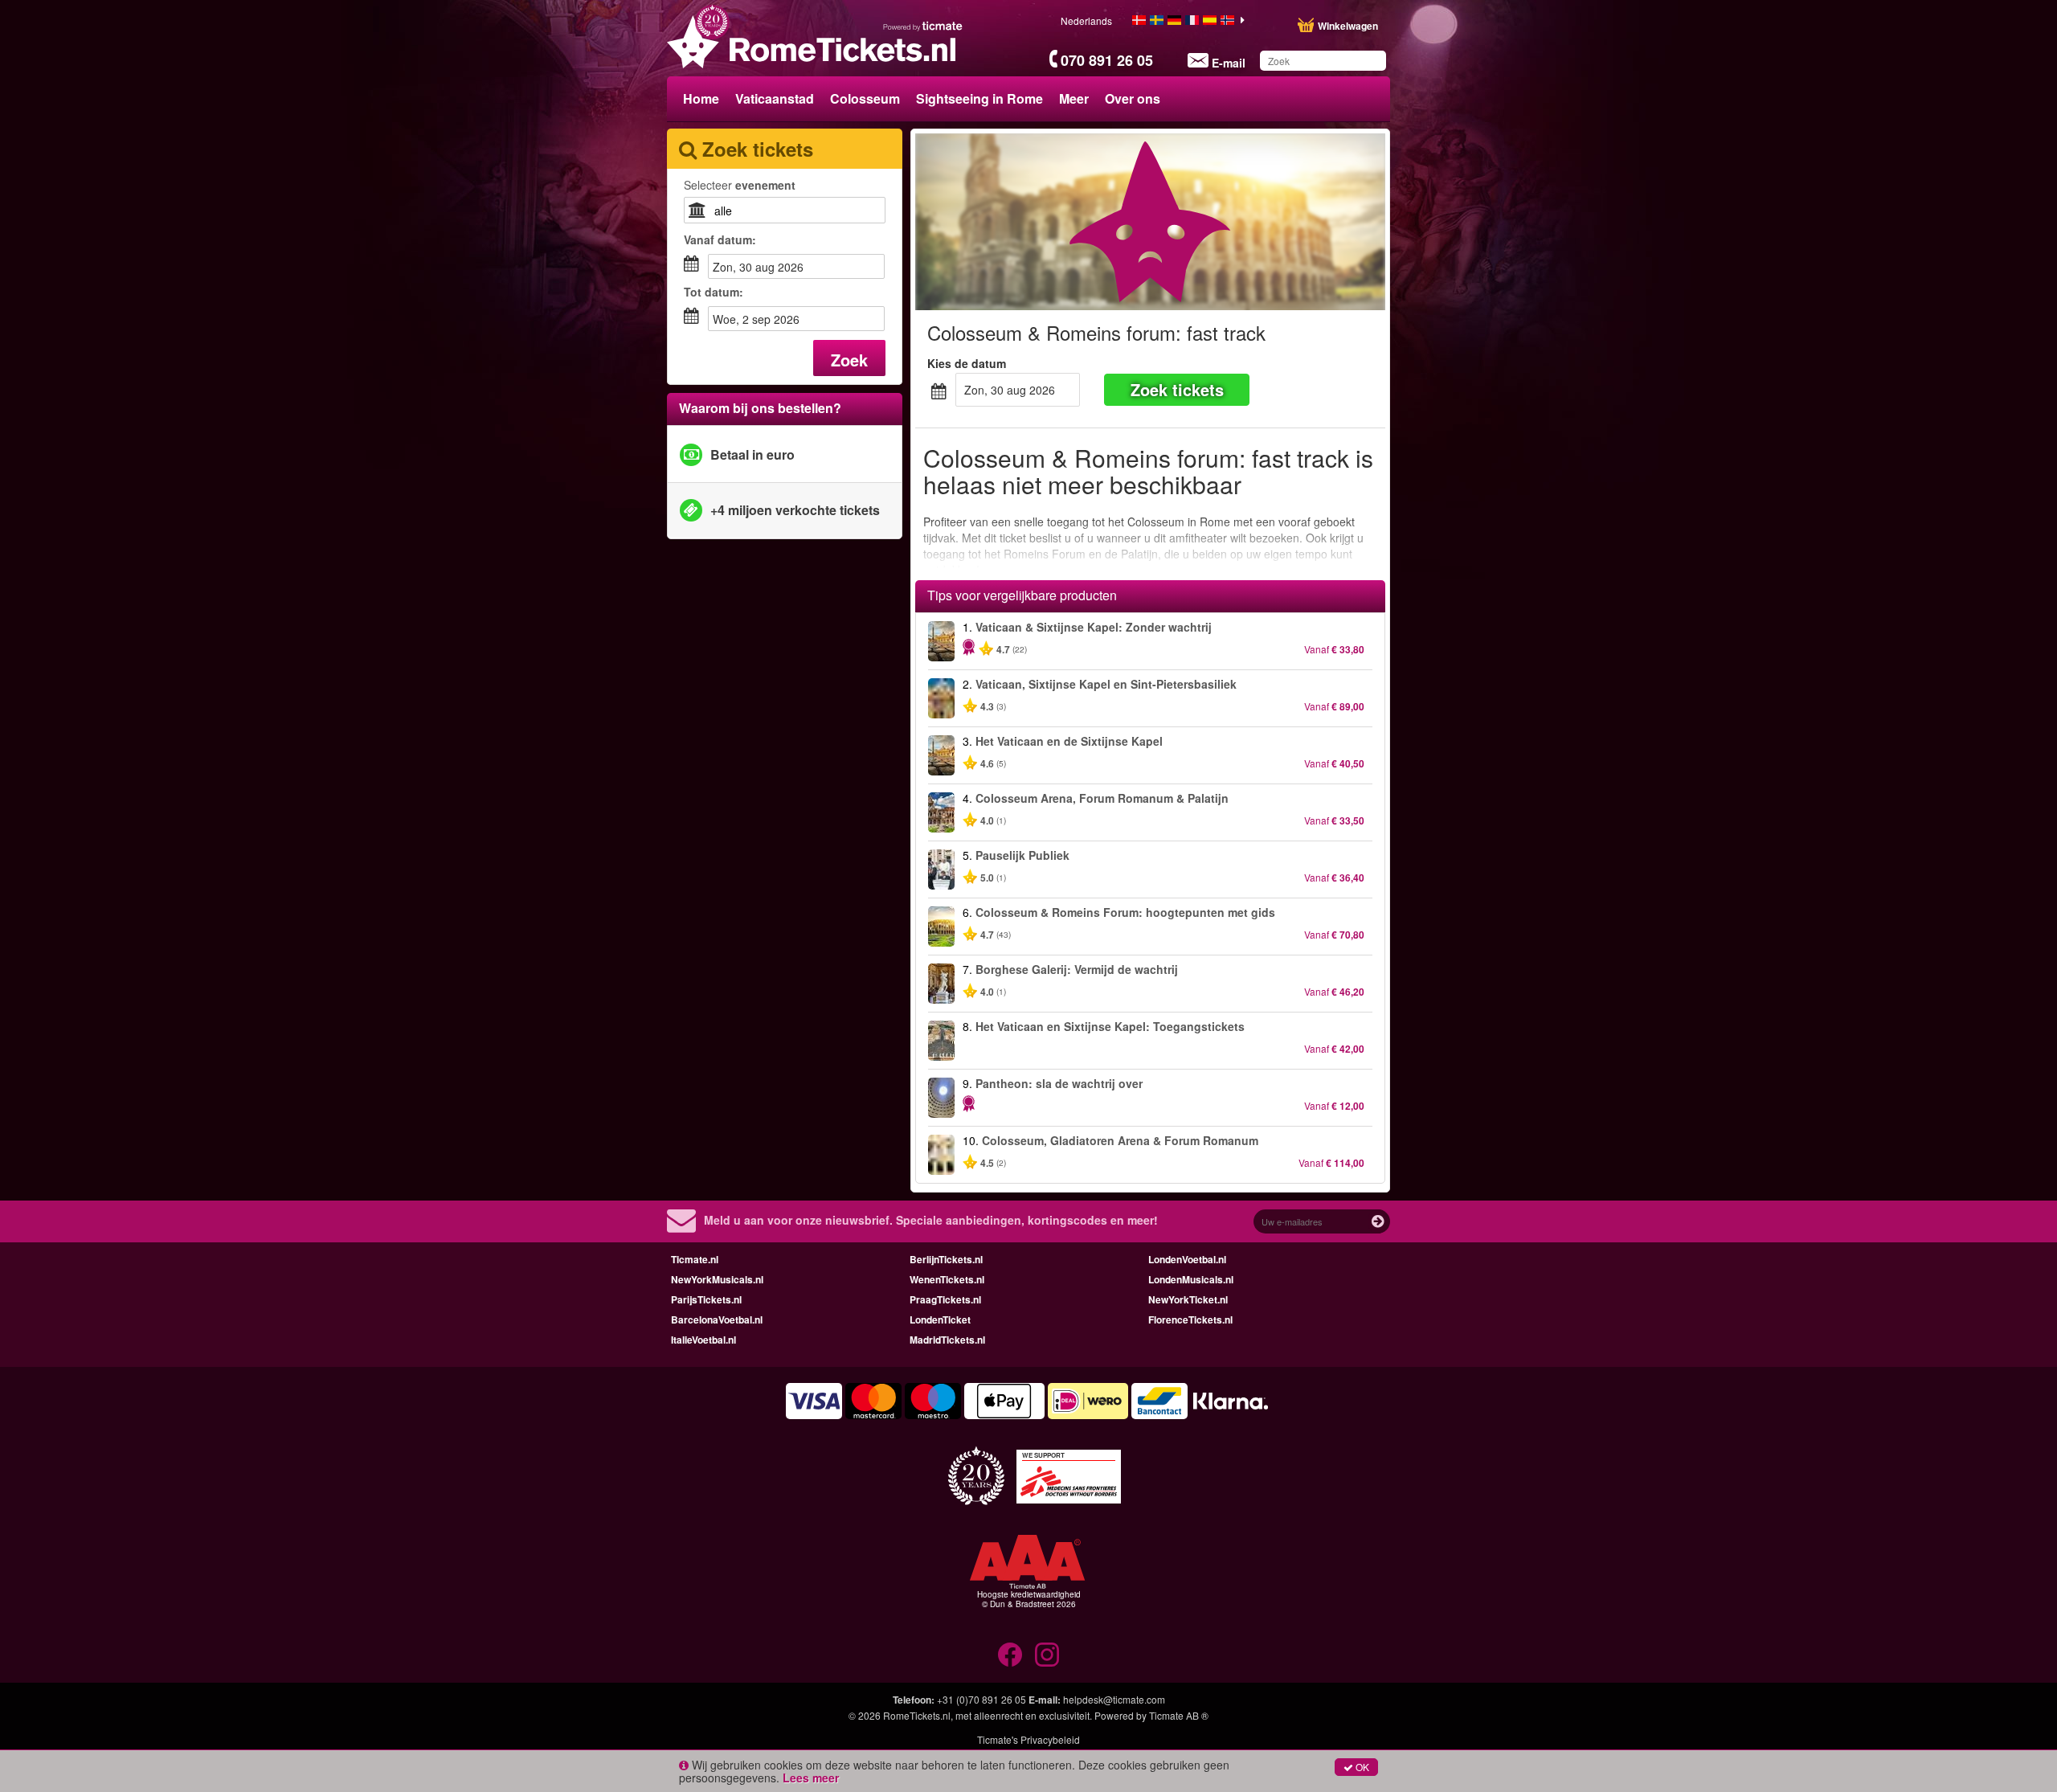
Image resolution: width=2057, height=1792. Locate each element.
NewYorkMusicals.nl (717, 1279)
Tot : (714, 292)
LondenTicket (940, 1319)
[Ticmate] (923, 26)
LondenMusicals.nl (1191, 1279)
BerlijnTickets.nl (946, 1259)
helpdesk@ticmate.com (1114, 1699)
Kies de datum (967, 363)
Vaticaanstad (775, 98)
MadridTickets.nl (947, 1340)
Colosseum (865, 98)
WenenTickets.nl (947, 1279)
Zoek (849, 360)
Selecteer (740, 185)
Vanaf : (720, 239)
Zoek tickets (1177, 389)
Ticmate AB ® (1179, 1715)
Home (701, 98)
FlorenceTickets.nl (1190, 1319)
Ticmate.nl (695, 1259)
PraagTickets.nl (945, 1299)
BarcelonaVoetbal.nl (717, 1319)
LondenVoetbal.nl (1187, 1259)
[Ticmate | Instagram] (1047, 1655)
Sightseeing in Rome (979, 98)
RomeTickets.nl (917, 1715)
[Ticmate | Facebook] (1010, 1655)
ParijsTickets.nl (706, 1299)
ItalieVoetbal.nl (703, 1340)
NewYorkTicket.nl (1188, 1299)
